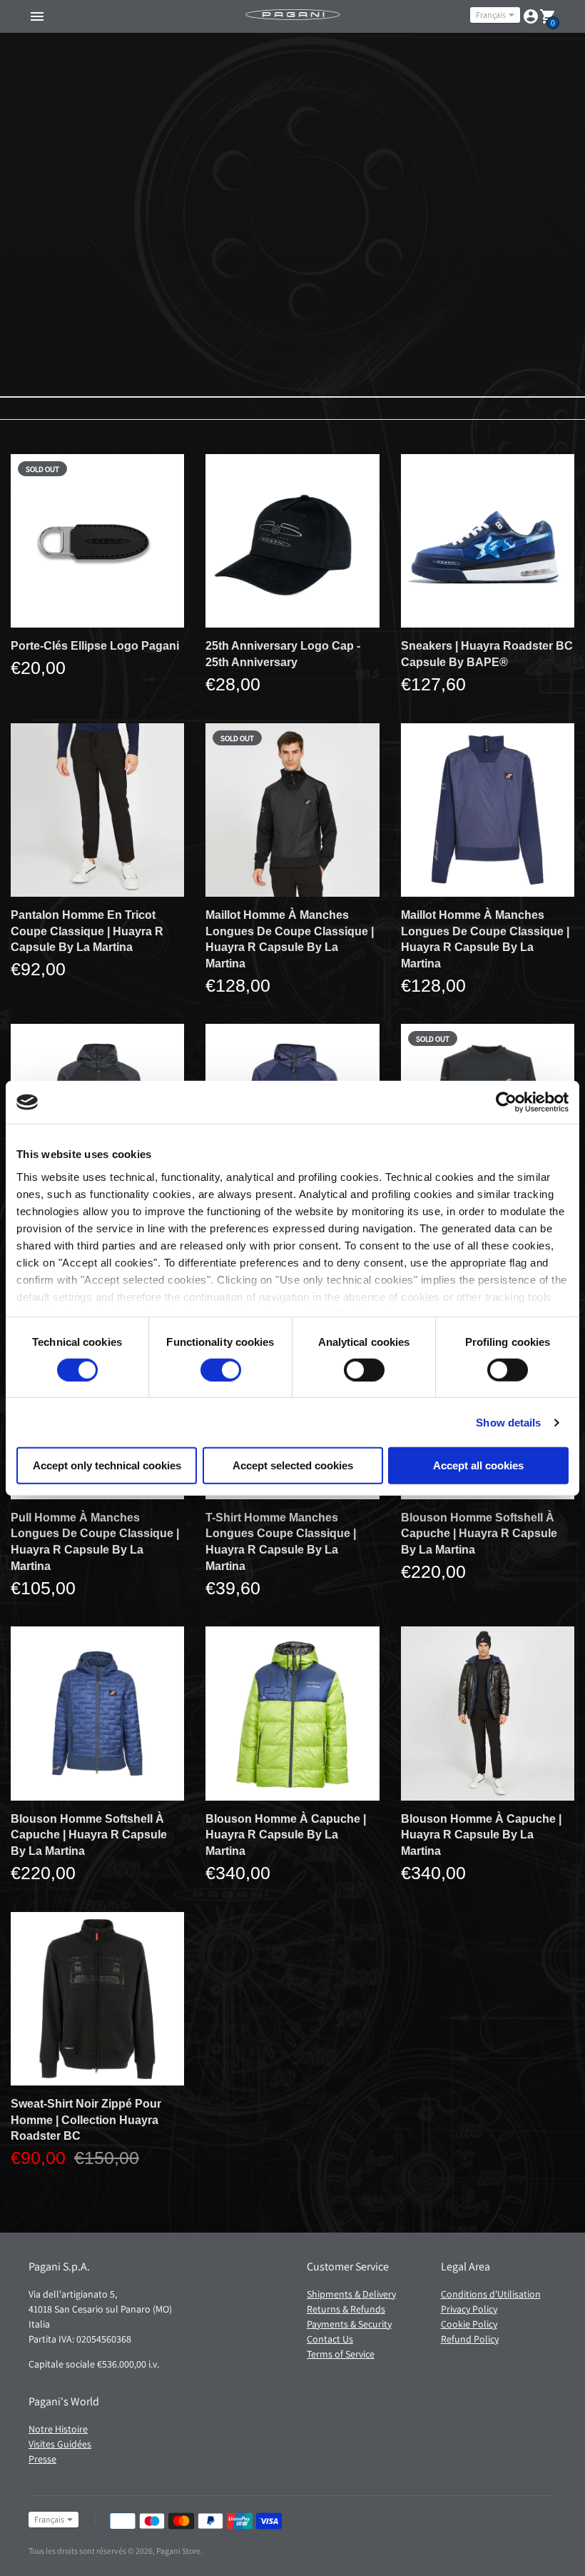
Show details (508, 1423)
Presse (42, 2459)
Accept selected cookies (293, 1465)
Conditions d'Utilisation (491, 2294)
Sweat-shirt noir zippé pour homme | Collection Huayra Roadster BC (86, 2120)
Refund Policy (470, 2339)
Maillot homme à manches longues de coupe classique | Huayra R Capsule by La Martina (290, 939)
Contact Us (330, 2339)
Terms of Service (341, 2354)
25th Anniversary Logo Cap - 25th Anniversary (283, 654)
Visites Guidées (60, 2444)
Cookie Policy (469, 2324)
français (491, 15)
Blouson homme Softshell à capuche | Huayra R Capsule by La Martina (479, 1534)
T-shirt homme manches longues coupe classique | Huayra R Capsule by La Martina (281, 1542)
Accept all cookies (478, 1465)
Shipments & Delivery (351, 2294)
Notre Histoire (58, 2429)
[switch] (221, 1370)
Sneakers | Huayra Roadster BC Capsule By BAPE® (487, 654)
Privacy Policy (469, 2309)
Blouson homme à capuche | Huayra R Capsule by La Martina (286, 1835)
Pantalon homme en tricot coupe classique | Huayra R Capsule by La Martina (87, 931)
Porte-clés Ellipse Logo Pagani (95, 646)
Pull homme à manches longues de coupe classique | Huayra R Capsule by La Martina (95, 1542)
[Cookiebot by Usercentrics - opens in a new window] (506, 1102)
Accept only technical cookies (107, 1465)
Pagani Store (178, 2551)
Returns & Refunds (346, 2309)
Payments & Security (349, 2324)
